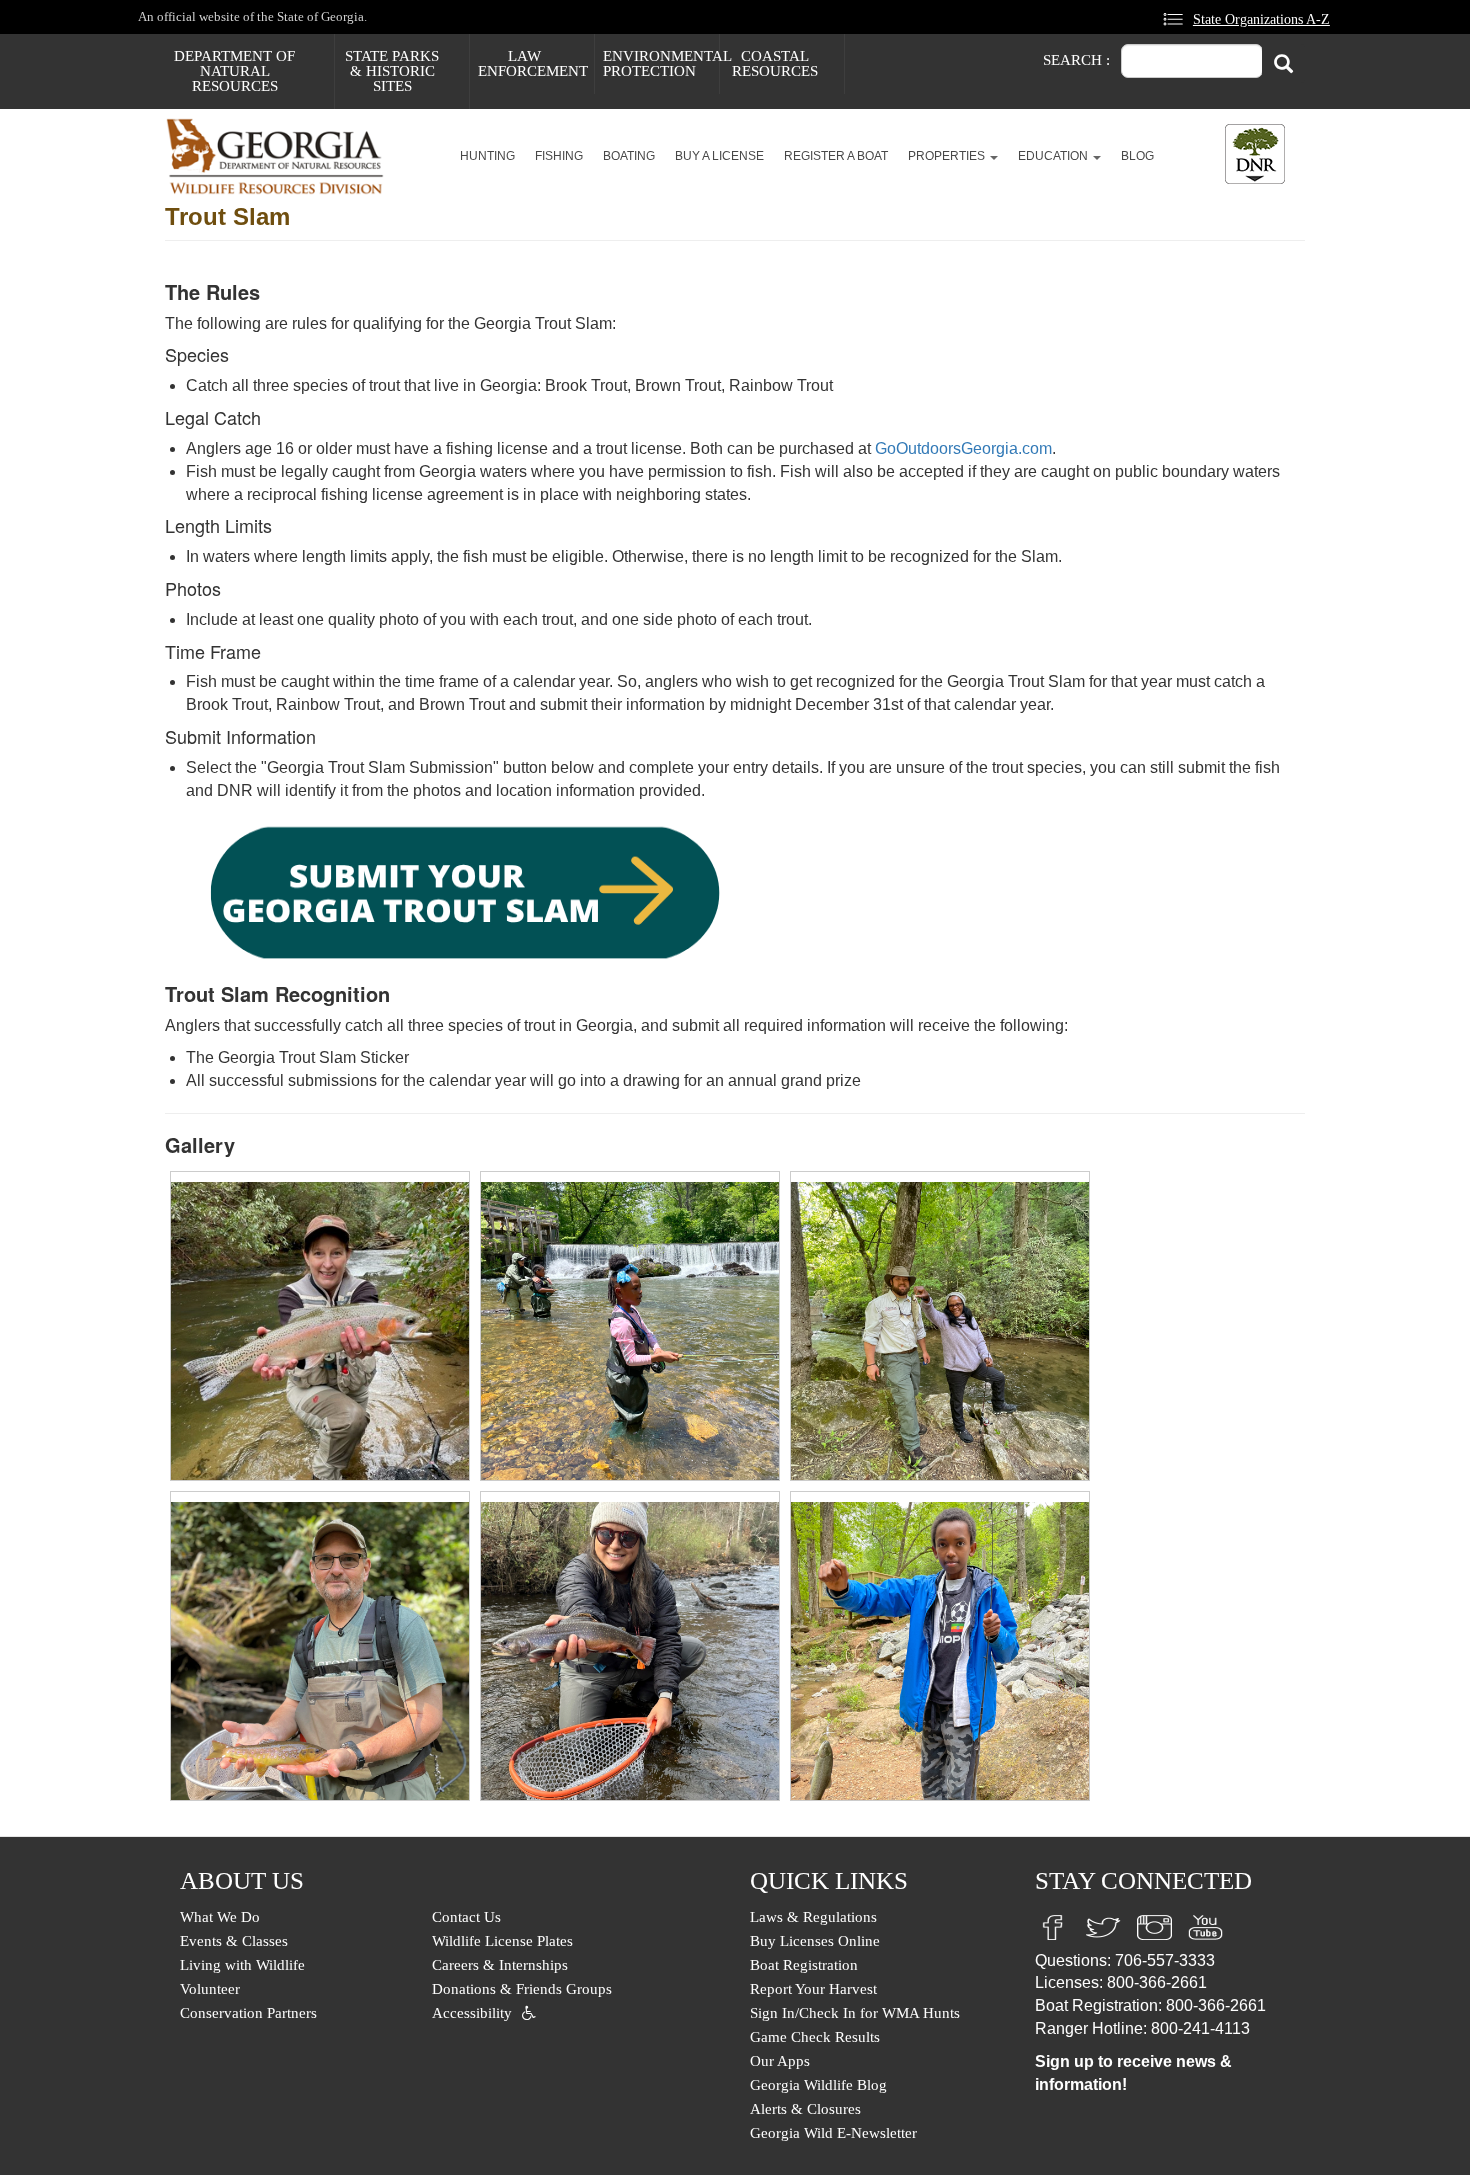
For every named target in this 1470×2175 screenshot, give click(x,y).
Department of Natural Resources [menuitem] (234, 71)
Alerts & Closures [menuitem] (805, 2109)
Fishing (559, 156)
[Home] (282, 156)
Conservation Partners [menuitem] (248, 2013)
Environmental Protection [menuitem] (661, 63)
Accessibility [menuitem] (472, 2013)
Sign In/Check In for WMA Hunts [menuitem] (855, 2013)
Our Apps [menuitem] (780, 2061)
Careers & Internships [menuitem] (500, 1965)
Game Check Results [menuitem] (815, 2037)
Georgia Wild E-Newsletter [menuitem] (833, 2133)
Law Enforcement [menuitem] (533, 63)
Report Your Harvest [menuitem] (813, 1989)
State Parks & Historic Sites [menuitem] (392, 71)
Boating (629, 156)
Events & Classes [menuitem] (234, 1941)
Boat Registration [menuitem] (804, 1965)
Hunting (487, 156)
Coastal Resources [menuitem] (775, 63)
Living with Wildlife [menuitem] (242, 1965)
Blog (1137, 156)
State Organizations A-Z (1261, 19)
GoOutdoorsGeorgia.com (963, 448)
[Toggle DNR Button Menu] (1255, 154)
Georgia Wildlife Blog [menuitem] (818, 2085)
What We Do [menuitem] (220, 1917)
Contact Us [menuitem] (466, 1917)
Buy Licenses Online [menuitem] (815, 1941)
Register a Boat (836, 156)
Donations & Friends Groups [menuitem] (522, 1989)
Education (1054, 156)
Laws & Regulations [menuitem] (813, 1917)
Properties (948, 156)
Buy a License (719, 156)
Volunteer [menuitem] (210, 1989)
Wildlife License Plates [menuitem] (502, 1941)
